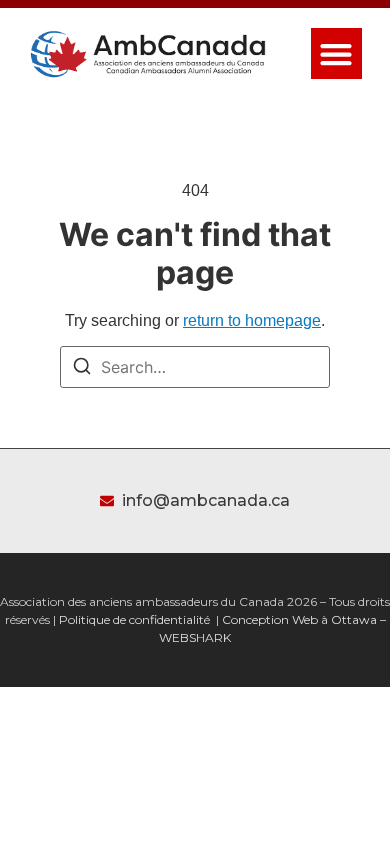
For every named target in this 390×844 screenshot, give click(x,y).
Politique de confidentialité (134, 619)
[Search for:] (195, 367)
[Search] (82, 369)
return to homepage (252, 320)
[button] (336, 53)
